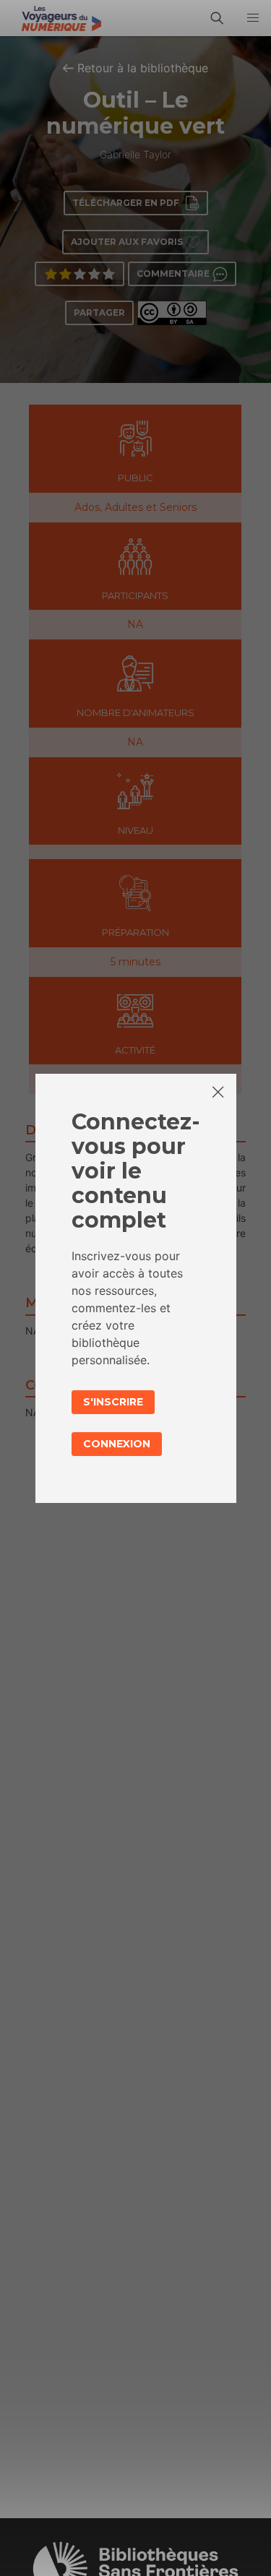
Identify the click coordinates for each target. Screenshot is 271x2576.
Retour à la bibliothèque (143, 68)
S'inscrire (113, 1402)
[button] (253, 18)
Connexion (117, 1444)
